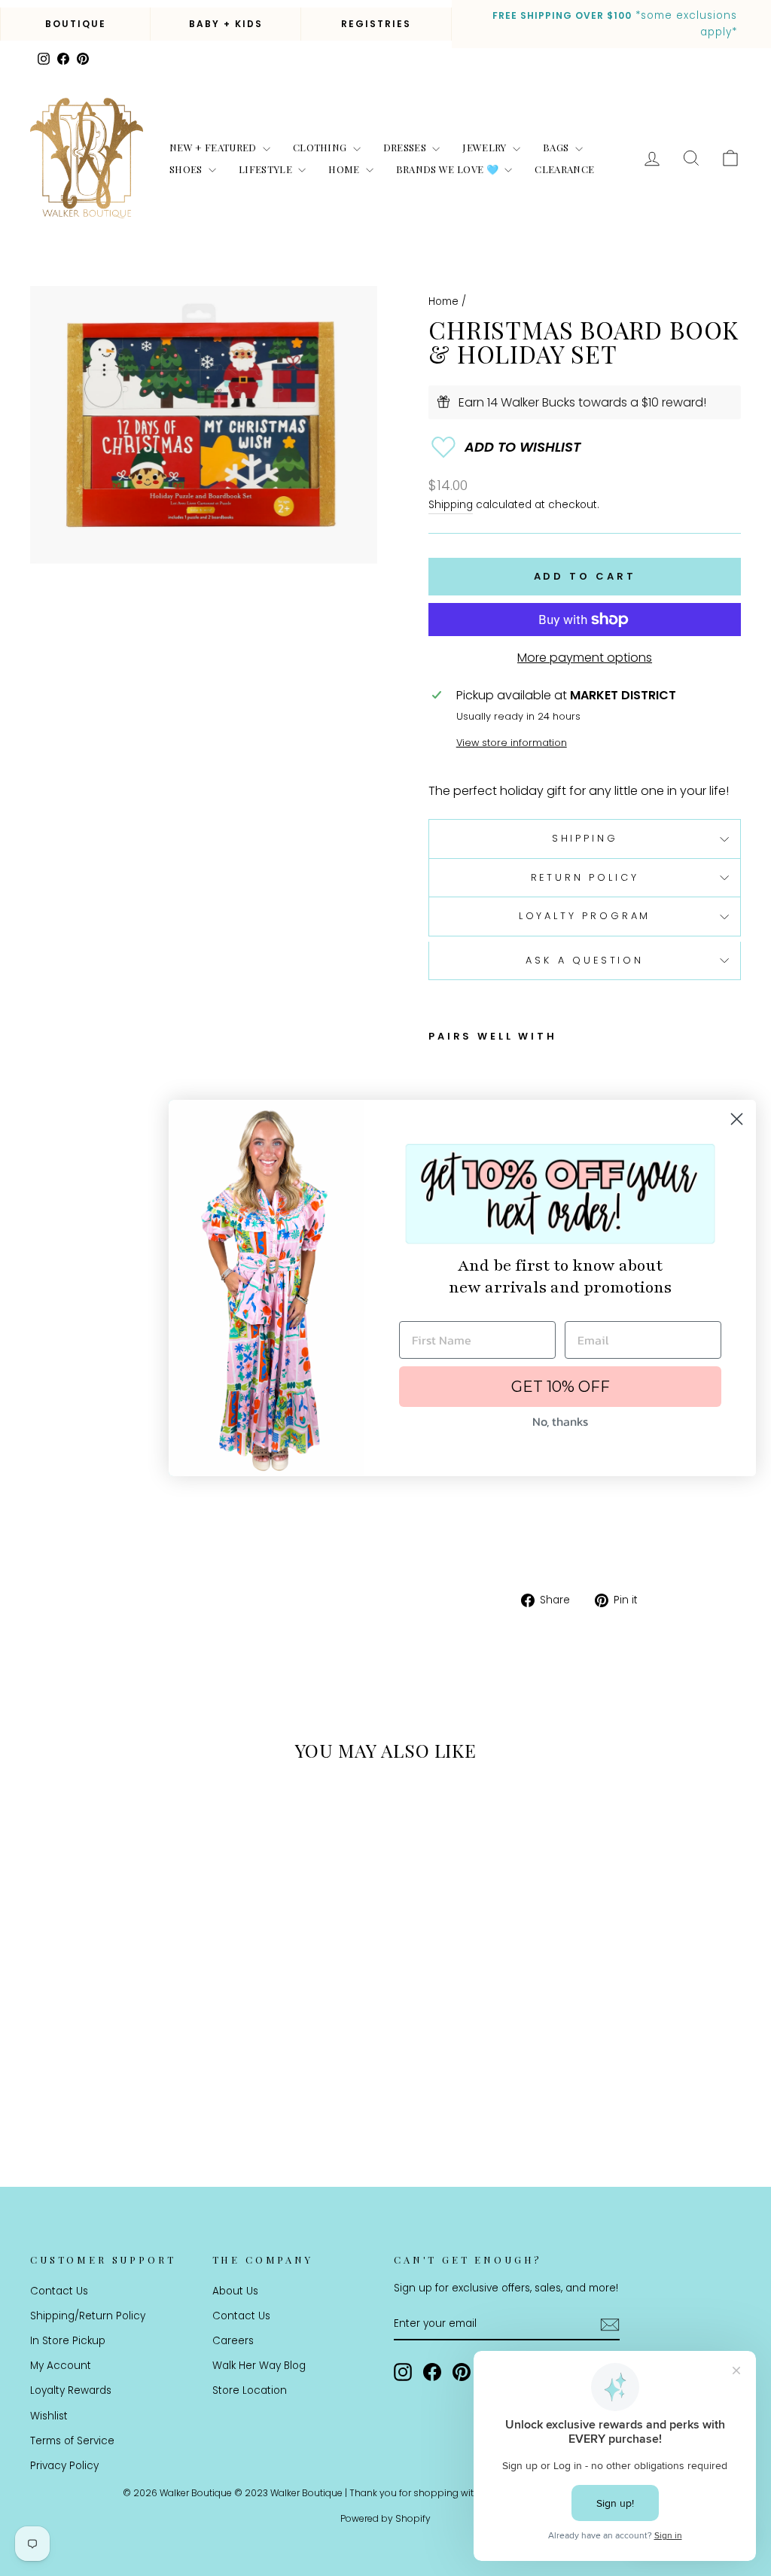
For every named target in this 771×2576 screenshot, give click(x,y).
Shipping (451, 505)
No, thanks (560, 1421)
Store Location (250, 2390)
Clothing (321, 147)
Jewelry (486, 147)
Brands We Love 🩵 (449, 169)
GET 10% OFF (561, 1387)
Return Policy (585, 877)
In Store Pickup (68, 2341)
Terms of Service (72, 2441)
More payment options (585, 658)
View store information (512, 743)
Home (345, 169)
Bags (557, 147)
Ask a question (585, 960)
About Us (235, 2291)
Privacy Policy (64, 2466)
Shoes (187, 169)
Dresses (406, 147)
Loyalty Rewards (71, 2390)
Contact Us (59, 2291)
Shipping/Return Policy (88, 2316)
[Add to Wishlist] (585, 447)
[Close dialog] (737, 1119)
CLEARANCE (564, 169)
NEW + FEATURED (214, 147)
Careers (233, 2341)
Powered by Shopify (385, 2518)
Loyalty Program (585, 916)
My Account (61, 2366)
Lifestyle (267, 169)
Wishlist (49, 2416)
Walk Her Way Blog (259, 2366)
